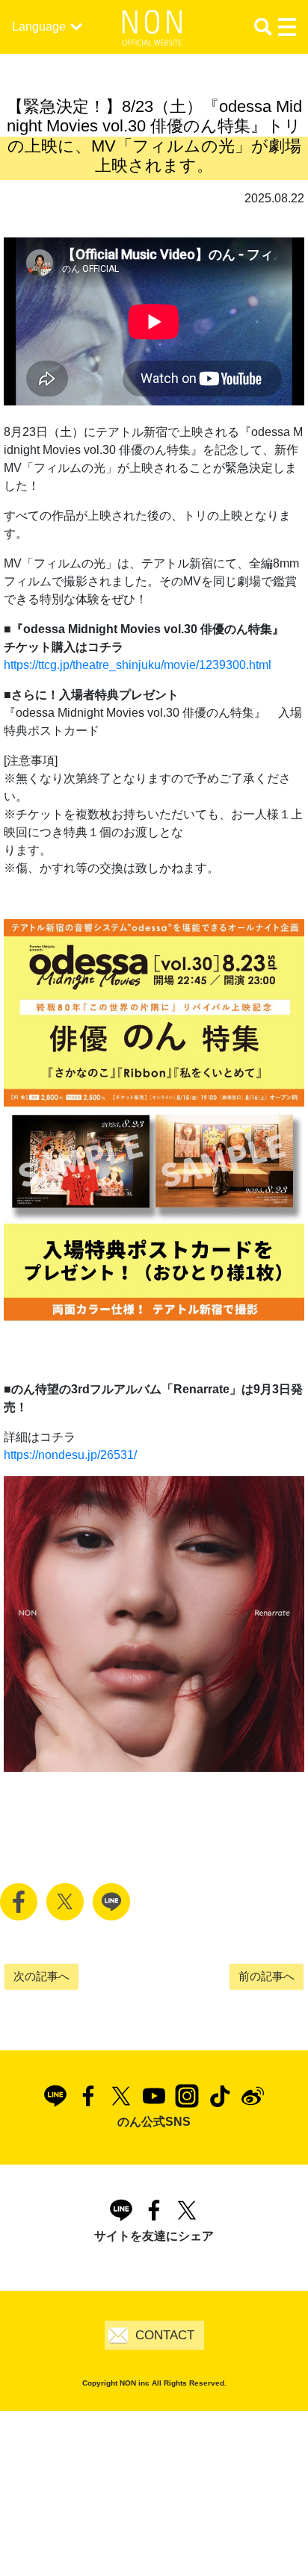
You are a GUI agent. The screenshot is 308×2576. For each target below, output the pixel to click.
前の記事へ (267, 1976)
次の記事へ (41, 1976)
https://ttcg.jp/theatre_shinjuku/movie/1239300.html (138, 665)
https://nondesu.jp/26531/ (70, 1455)
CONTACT (165, 2335)
